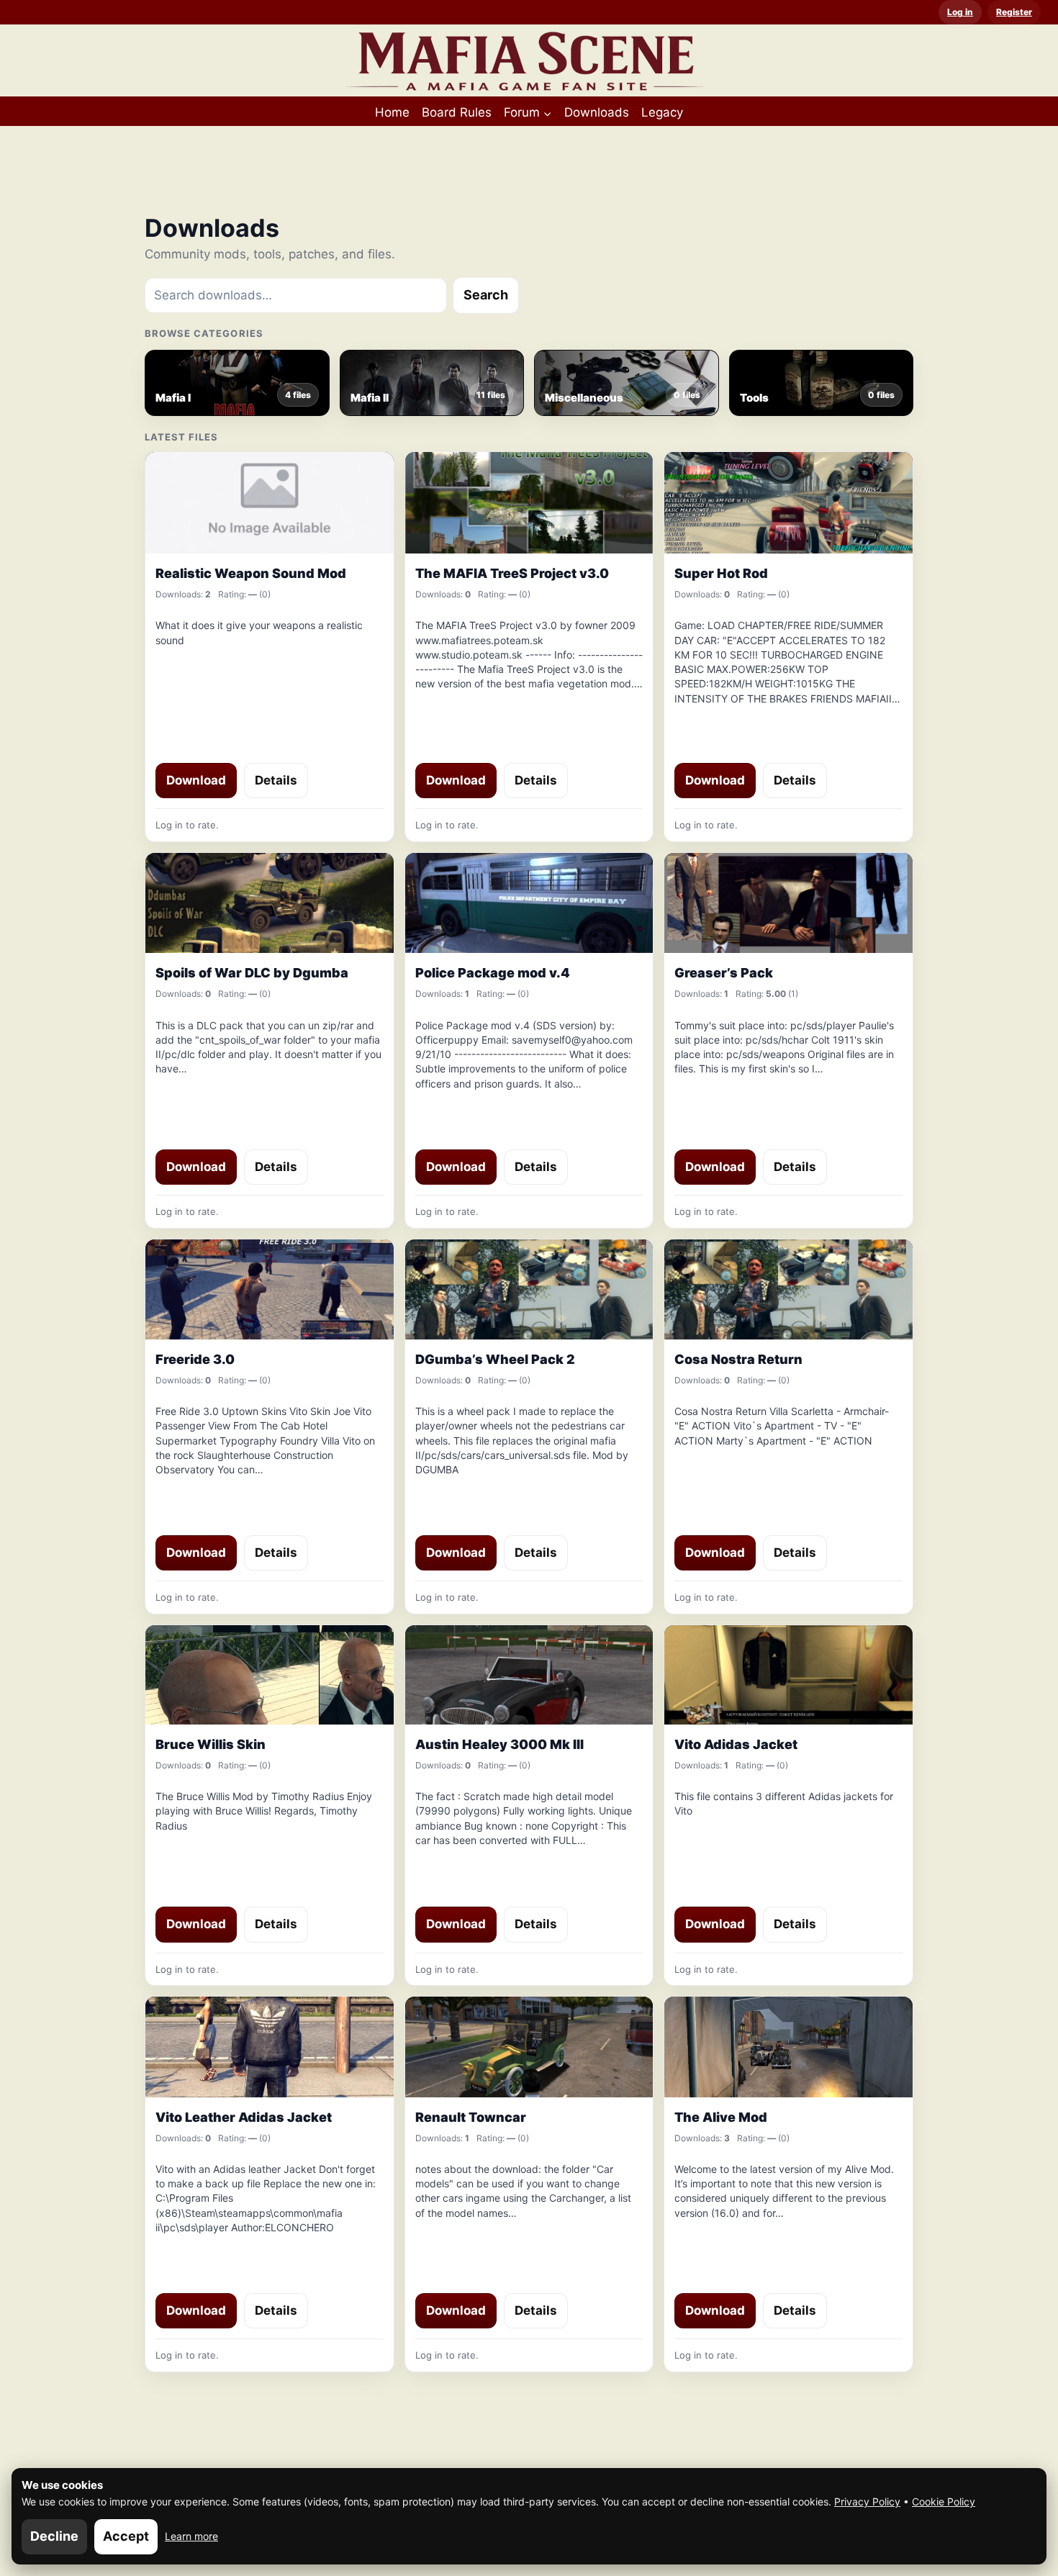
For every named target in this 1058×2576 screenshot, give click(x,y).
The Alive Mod (721, 2117)
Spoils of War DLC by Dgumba (252, 973)
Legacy (662, 112)
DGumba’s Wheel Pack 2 (495, 1359)
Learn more (191, 2536)
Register (1014, 12)
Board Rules (457, 112)
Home (392, 112)
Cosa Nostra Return (738, 1359)
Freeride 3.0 (195, 1359)
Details (276, 780)
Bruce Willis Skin (211, 1744)
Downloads (597, 112)
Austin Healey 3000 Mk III (499, 1744)
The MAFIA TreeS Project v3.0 (512, 573)
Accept (126, 2536)
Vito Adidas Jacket (736, 1744)
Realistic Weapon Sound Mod (251, 573)
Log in (960, 12)
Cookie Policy (944, 2502)
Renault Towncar (471, 2117)
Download (196, 780)
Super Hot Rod (721, 573)
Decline (54, 2536)
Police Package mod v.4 (493, 973)
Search (486, 295)
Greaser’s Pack (724, 973)
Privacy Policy (867, 2502)
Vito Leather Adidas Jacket (244, 2117)
